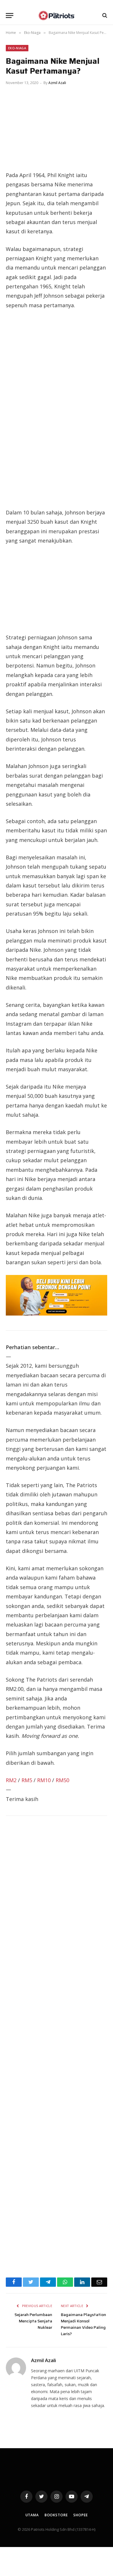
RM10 (44, 1780)
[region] (57, 409)
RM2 (11, 1780)
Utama (32, 2515)
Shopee (80, 2515)
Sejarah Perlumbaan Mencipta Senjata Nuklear (33, 2321)
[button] (10, 16)
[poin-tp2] (57, 1314)
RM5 (27, 1780)
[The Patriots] (57, 16)
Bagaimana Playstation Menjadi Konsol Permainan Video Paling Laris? (83, 2324)
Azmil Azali (57, 83)
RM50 (62, 1780)
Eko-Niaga (17, 48)
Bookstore (56, 2515)
